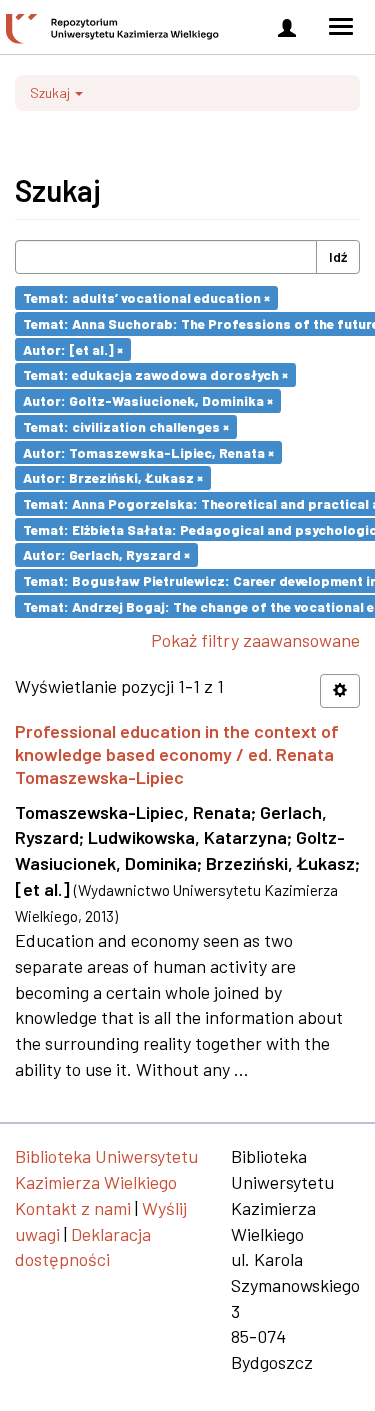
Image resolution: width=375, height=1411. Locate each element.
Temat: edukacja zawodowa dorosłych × (155, 374)
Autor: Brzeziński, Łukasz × (113, 477)
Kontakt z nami (73, 1208)
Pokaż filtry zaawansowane (255, 640)
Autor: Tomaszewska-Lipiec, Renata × (148, 451)
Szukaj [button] (51, 92)
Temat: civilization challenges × (126, 426)
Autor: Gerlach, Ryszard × (106, 554)
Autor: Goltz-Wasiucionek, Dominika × (148, 400)
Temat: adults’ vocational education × (146, 297)
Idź (338, 256)
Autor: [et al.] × (73, 348)
